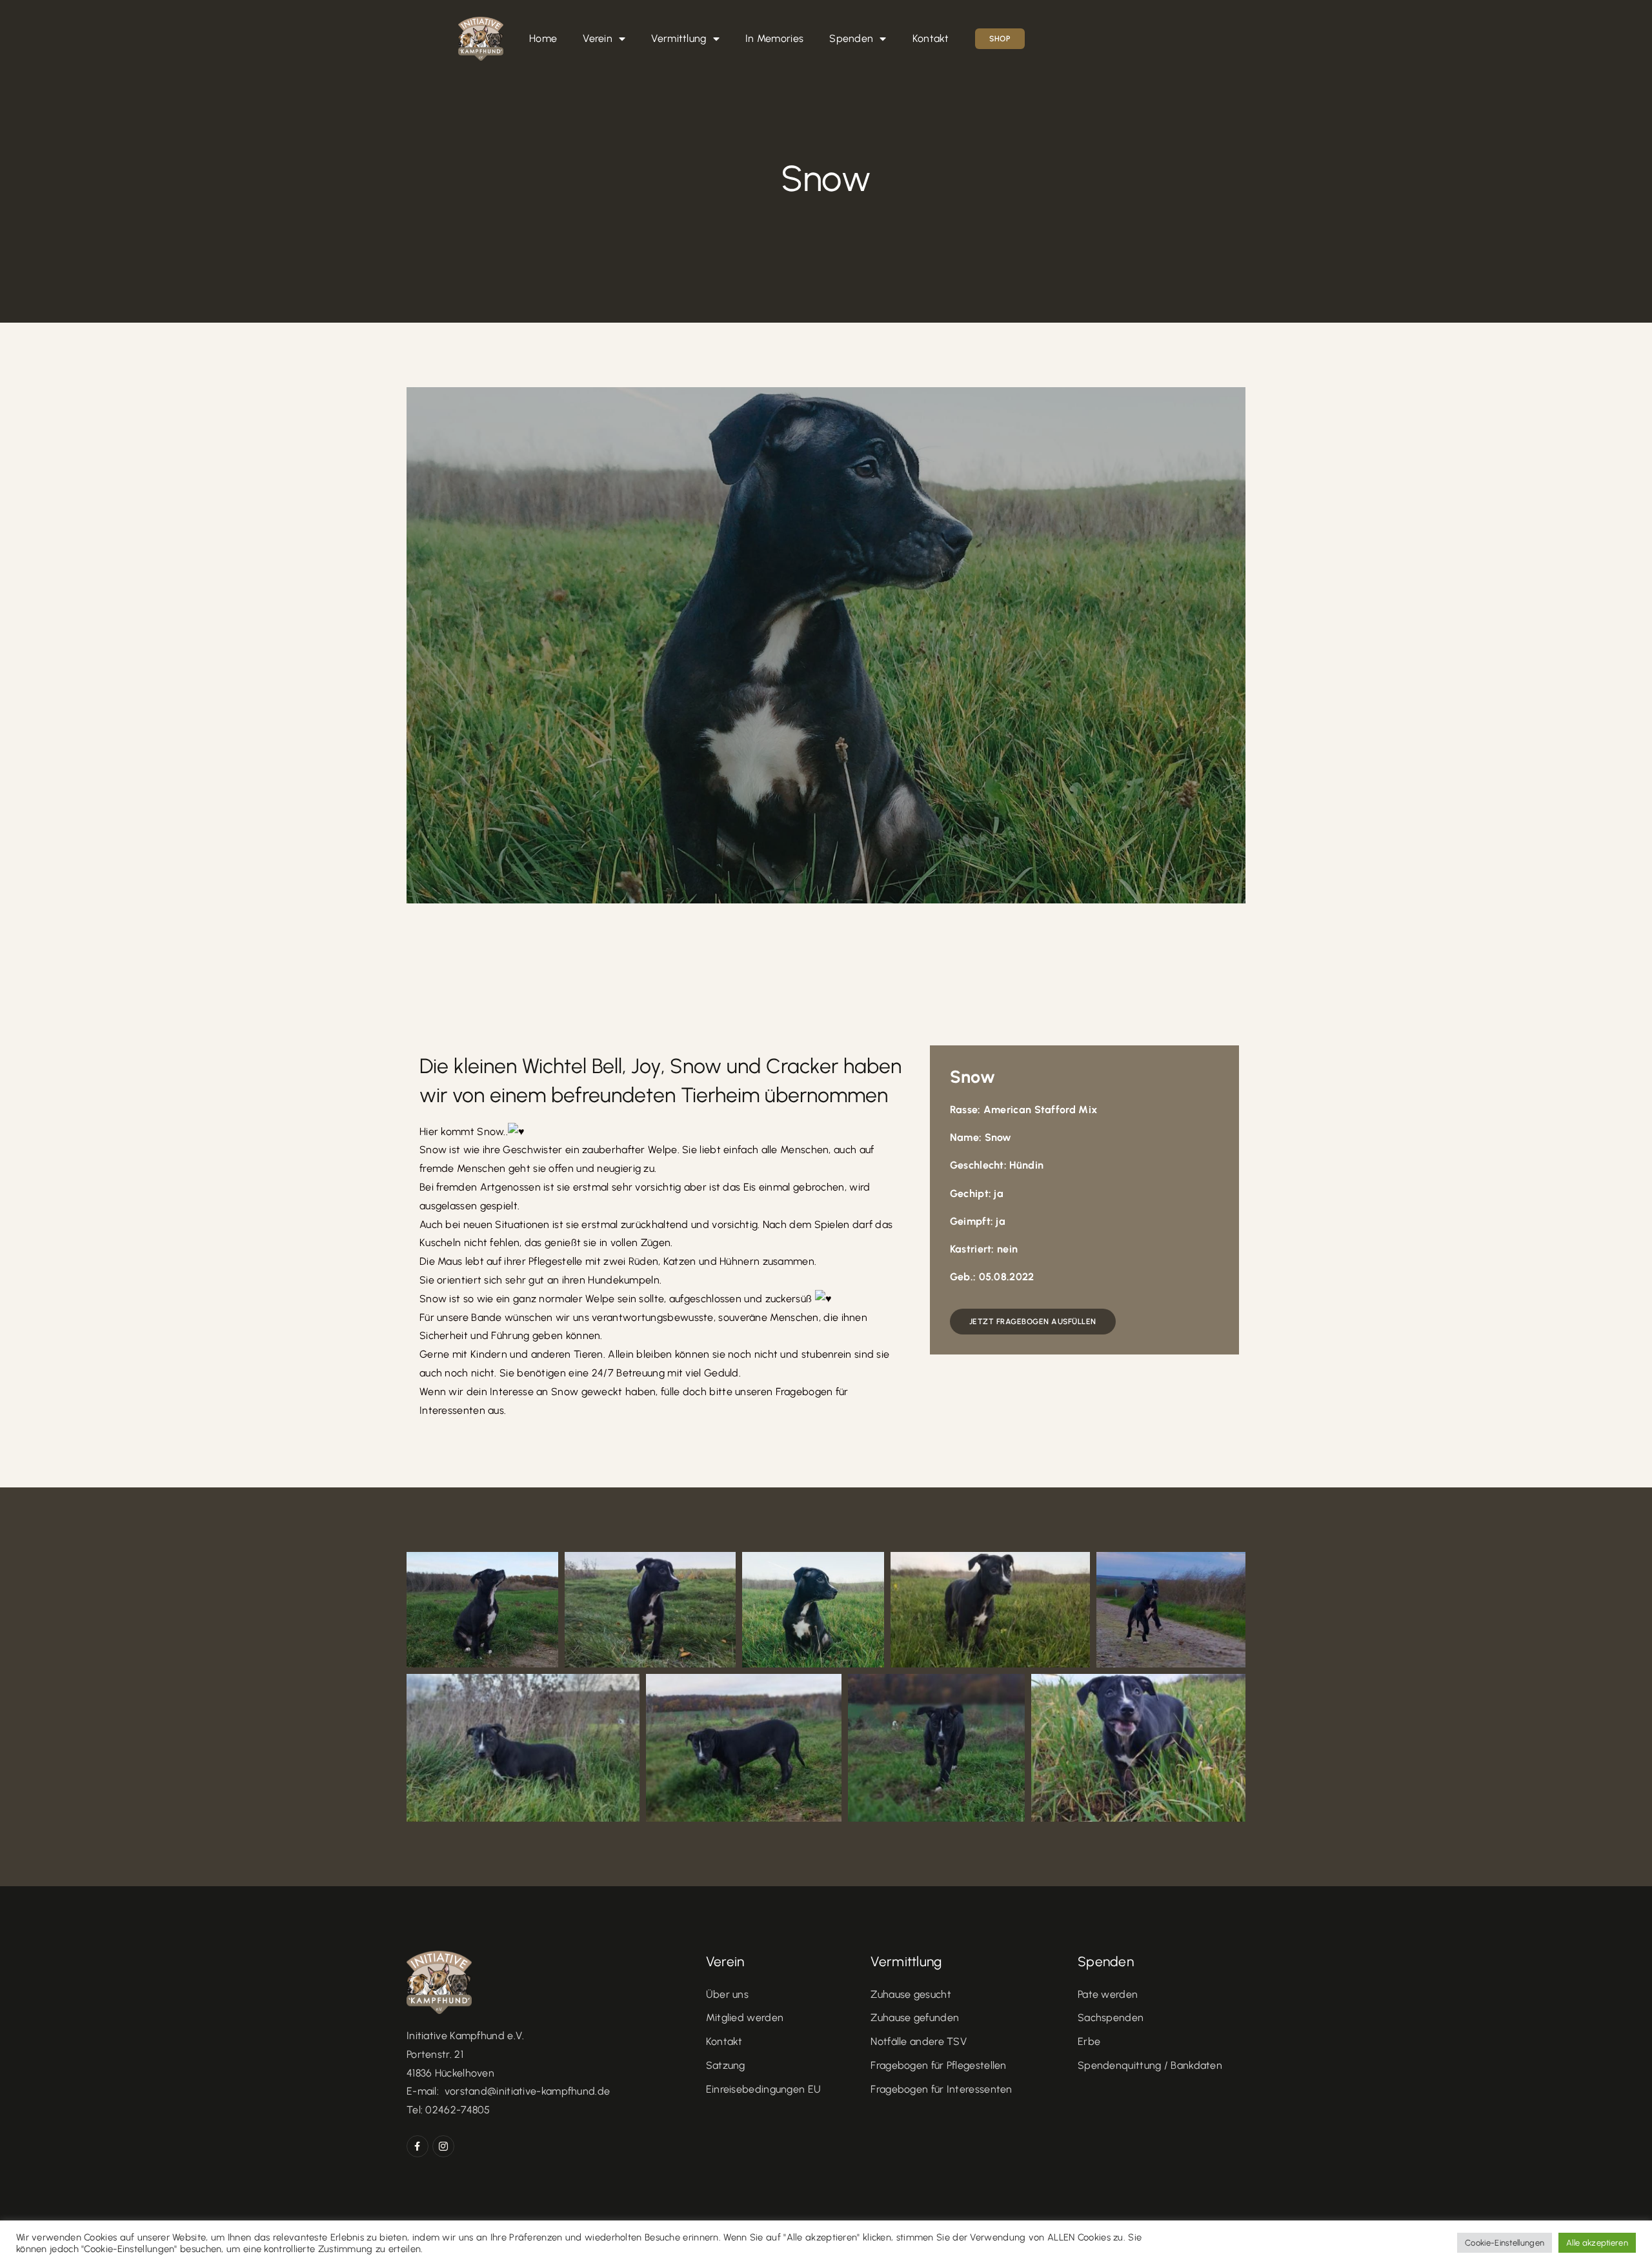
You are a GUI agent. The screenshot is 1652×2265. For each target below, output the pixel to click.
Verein (598, 38)
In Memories (774, 38)
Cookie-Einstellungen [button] (1505, 2243)
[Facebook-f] (418, 2146)
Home (543, 38)
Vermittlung (679, 38)
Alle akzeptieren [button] (1597, 2243)
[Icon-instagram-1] (443, 2146)
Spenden (851, 38)
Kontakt (931, 38)
